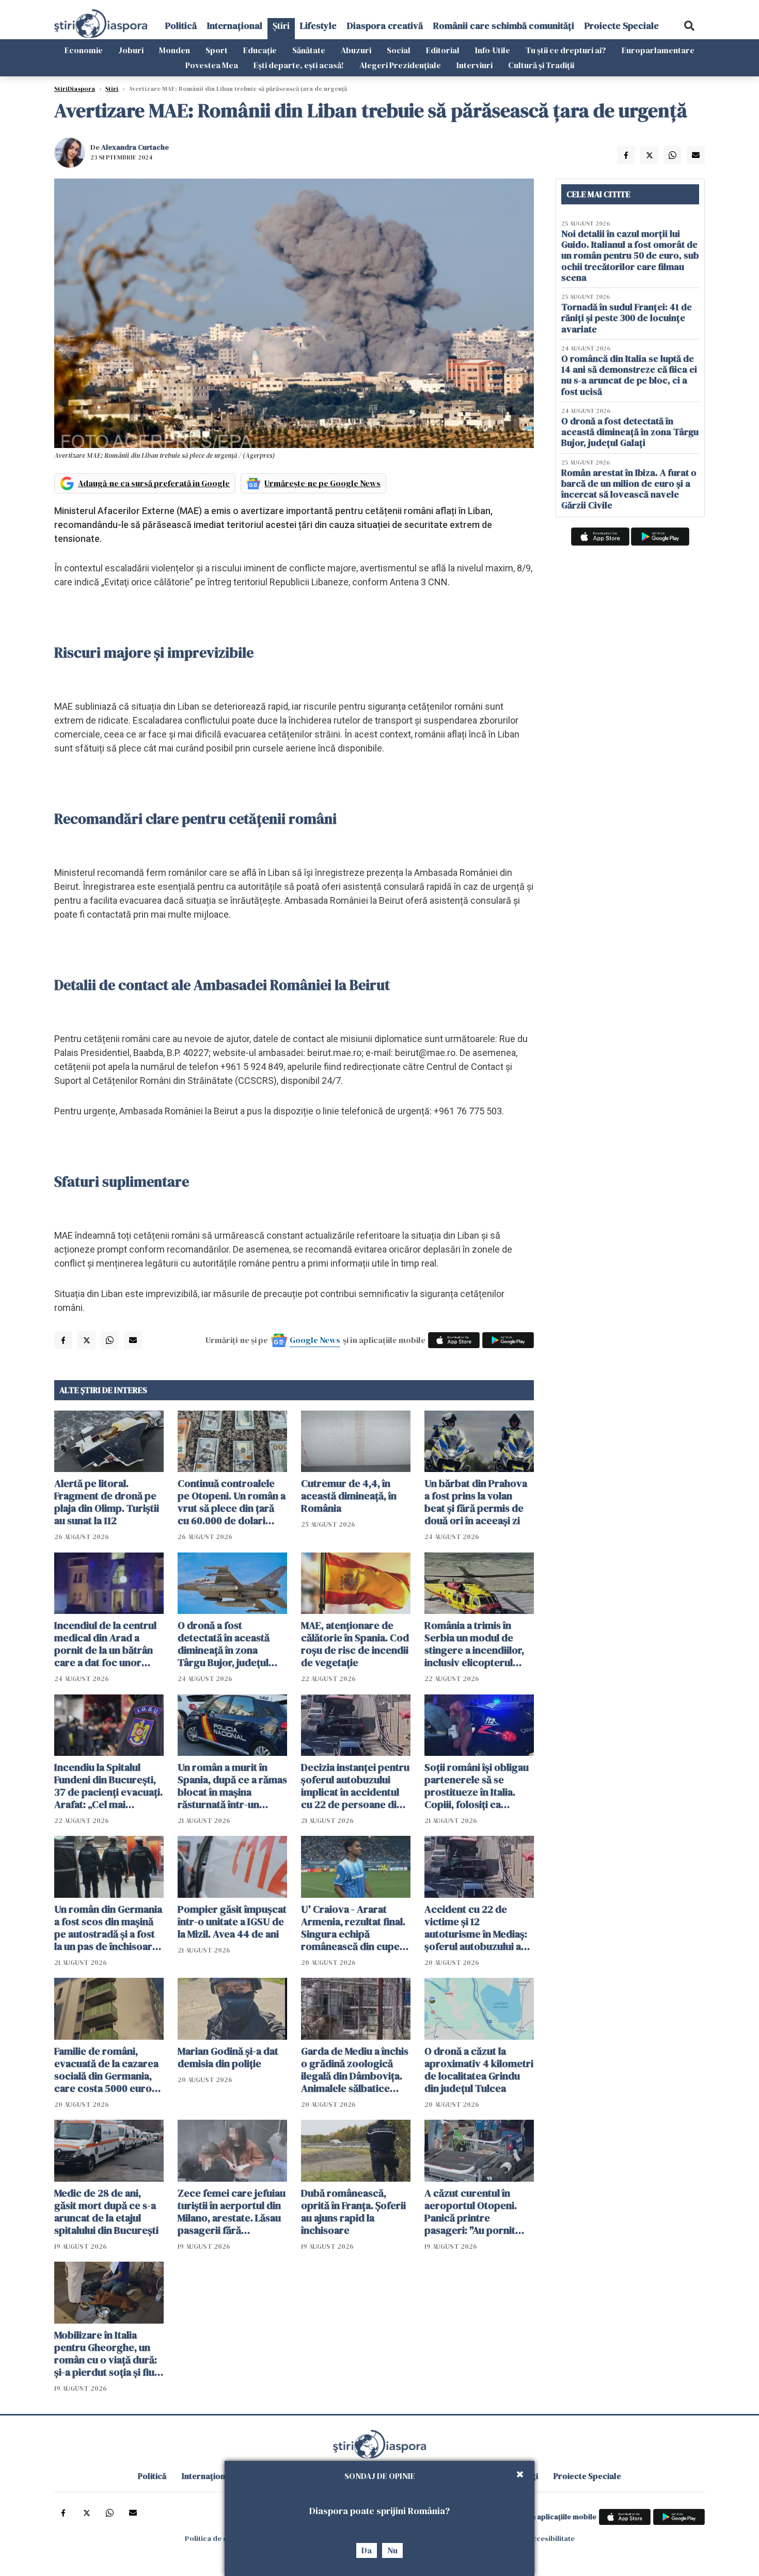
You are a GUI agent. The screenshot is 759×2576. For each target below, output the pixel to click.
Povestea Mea (212, 65)
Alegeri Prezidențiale (400, 65)
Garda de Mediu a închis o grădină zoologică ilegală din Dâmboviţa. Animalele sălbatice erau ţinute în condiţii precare (355, 2070)
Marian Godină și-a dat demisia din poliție (228, 2057)
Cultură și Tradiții (541, 65)
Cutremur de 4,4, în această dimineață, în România (349, 1496)
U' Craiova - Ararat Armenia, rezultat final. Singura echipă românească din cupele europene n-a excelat (354, 1928)
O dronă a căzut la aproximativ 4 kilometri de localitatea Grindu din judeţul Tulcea (479, 2070)
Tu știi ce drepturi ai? (566, 50)
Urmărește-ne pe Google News (322, 483)
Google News (315, 1340)
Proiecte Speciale (622, 26)
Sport (217, 50)
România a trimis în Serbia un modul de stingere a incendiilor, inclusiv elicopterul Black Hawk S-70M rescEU (474, 1644)
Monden (175, 50)
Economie (84, 50)
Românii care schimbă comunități (504, 26)
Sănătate (309, 50)
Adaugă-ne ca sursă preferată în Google (154, 483)
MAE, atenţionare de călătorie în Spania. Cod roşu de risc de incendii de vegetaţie (355, 1644)
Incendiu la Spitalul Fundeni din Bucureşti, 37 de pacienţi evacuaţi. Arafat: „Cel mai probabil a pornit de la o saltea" (108, 1786)
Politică (181, 26)
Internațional (235, 26)
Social (399, 50)
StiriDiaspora (75, 89)
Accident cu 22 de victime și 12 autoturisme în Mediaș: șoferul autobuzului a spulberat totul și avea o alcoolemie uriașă (479, 1928)
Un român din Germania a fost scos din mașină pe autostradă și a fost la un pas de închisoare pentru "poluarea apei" (108, 1928)
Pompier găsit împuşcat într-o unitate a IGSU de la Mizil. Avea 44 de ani (232, 1922)
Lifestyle (318, 26)
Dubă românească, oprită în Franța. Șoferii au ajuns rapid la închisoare (353, 2212)
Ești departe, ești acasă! (299, 65)
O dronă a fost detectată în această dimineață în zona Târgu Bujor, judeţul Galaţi (224, 1644)
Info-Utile (493, 50)
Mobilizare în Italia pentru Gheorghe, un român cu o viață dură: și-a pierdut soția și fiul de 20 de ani (106, 2354)
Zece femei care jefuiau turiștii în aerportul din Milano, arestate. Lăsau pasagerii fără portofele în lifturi (232, 2212)
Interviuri (475, 65)
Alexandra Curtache (135, 147)
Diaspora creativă (385, 26)
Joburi (131, 50)
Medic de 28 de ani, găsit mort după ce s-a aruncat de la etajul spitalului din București (106, 2212)
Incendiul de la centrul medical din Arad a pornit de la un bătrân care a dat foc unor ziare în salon (105, 1644)
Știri (281, 26)
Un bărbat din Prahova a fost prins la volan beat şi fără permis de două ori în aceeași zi (476, 1502)
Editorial (443, 50)
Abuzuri (356, 50)
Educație (260, 50)
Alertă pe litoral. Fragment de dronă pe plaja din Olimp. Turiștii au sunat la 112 (107, 1502)
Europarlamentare (658, 50)
